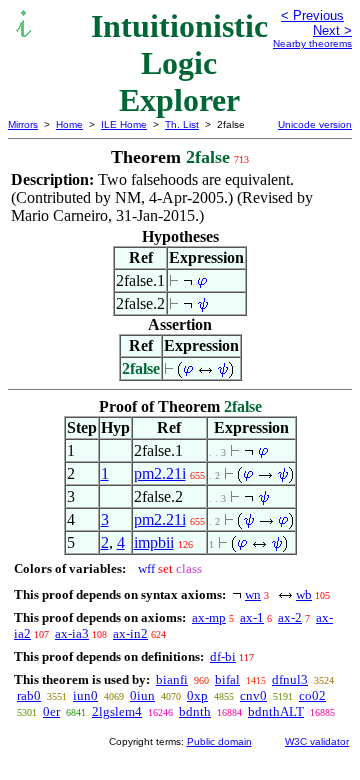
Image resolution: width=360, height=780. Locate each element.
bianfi (172, 679)
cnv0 (253, 695)
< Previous (312, 15)
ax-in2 (130, 633)
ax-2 (290, 617)
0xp (197, 695)
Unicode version (315, 124)
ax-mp (209, 617)
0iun (142, 695)
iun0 (85, 695)
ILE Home (124, 124)
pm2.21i (160, 473)
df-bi (223, 656)
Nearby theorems (312, 43)
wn (253, 594)
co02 (312, 695)
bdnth (195, 711)
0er (51, 711)
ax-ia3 (72, 633)
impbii (154, 542)
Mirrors (23, 124)
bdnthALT (276, 711)
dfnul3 (290, 679)
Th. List (182, 124)
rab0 (29, 695)
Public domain (219, 741)
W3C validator (317, 741)
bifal (227, 679)
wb (304, 594)
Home (69, 124)
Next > (332, 30)
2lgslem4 (117, 711)
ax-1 (252, 617)
